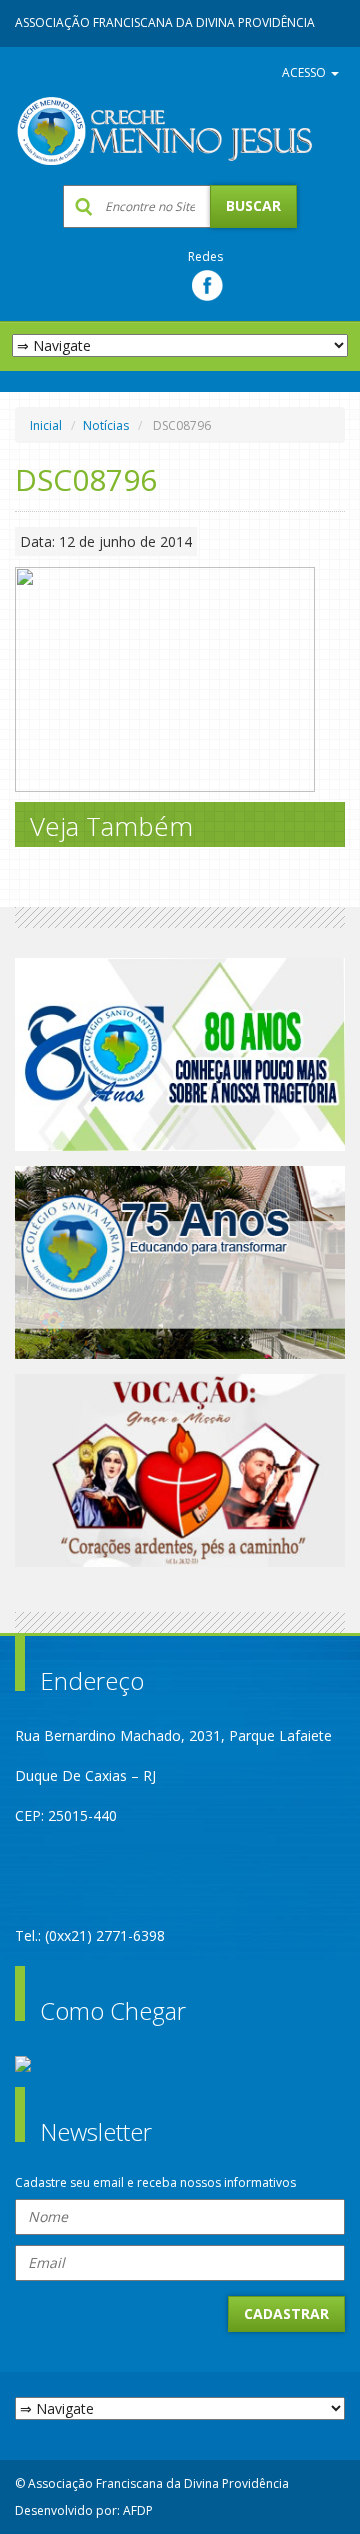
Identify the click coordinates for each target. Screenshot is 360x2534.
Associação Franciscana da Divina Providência (165, 22)
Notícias (106, 425)
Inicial (46, 425)
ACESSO (305, 72)
